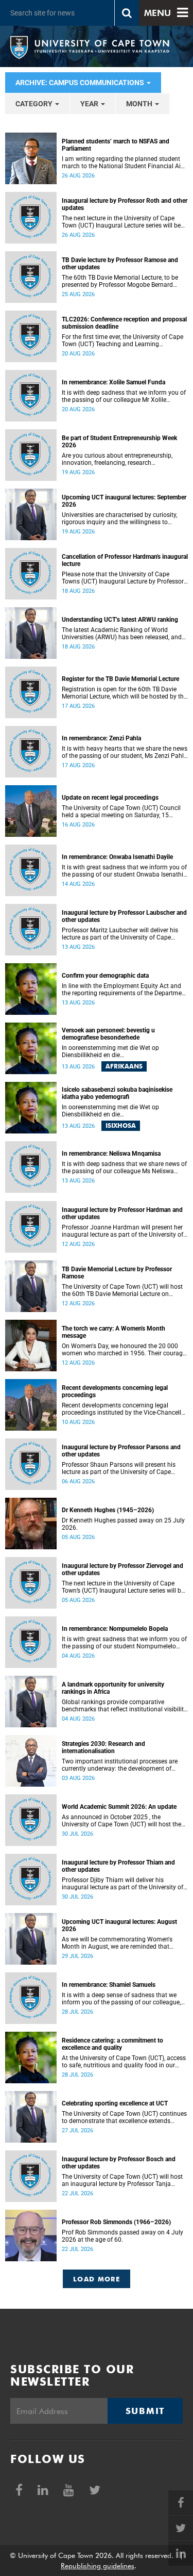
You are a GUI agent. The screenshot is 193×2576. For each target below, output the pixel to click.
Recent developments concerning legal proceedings (115, 1391)
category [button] (35, 104)
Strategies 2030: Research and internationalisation (103, 1747)
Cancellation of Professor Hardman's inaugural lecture (125, 560)
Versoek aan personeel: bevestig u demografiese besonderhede (108, 1034)
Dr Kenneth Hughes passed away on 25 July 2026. (123, 1524)
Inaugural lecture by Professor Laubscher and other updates (124, 916)
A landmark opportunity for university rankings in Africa (113, 1688)
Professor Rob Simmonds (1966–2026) (116, 2222)
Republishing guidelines (98, 2566)
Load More (97, 2279)
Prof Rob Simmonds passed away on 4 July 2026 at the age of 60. (122, 2236)
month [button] (140, 104)
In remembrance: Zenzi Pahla (101, 738)
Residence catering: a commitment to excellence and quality (112, 2044)
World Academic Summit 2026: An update (119, 1807)
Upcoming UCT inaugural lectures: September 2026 (124, 501)
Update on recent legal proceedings (110, 798)
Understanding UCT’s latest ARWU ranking (120, 620)
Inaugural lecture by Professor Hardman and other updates (122, 1213)
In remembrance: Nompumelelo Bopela (115, 1629)
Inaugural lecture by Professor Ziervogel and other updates (122, 1569)
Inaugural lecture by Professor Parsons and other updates (121, 1451)
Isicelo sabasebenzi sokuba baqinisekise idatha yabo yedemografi (117, 1093)
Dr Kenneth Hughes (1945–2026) (108, 1510)
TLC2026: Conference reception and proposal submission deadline (124, 323)
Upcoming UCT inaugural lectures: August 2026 (119, 1925)
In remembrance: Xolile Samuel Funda (113, 382)
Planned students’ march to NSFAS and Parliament (116, 145)
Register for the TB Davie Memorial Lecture (120, 679)
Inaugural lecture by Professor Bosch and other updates (119, 2163)
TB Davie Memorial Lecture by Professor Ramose (117, 1273)
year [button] (90, 104)
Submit (145, 2411)
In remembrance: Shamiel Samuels (109, 1985)
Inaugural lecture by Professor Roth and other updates (125, 204)
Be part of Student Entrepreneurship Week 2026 (119, 442)
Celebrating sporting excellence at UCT (115, 2103)
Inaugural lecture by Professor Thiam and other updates (118, 1866)
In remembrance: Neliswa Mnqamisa (111, 1154)
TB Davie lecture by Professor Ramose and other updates (120, 264)
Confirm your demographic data (105, 976)
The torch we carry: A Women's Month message (113, 1332)
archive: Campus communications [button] (81, 83)
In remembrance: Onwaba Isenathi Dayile (117, 857)
